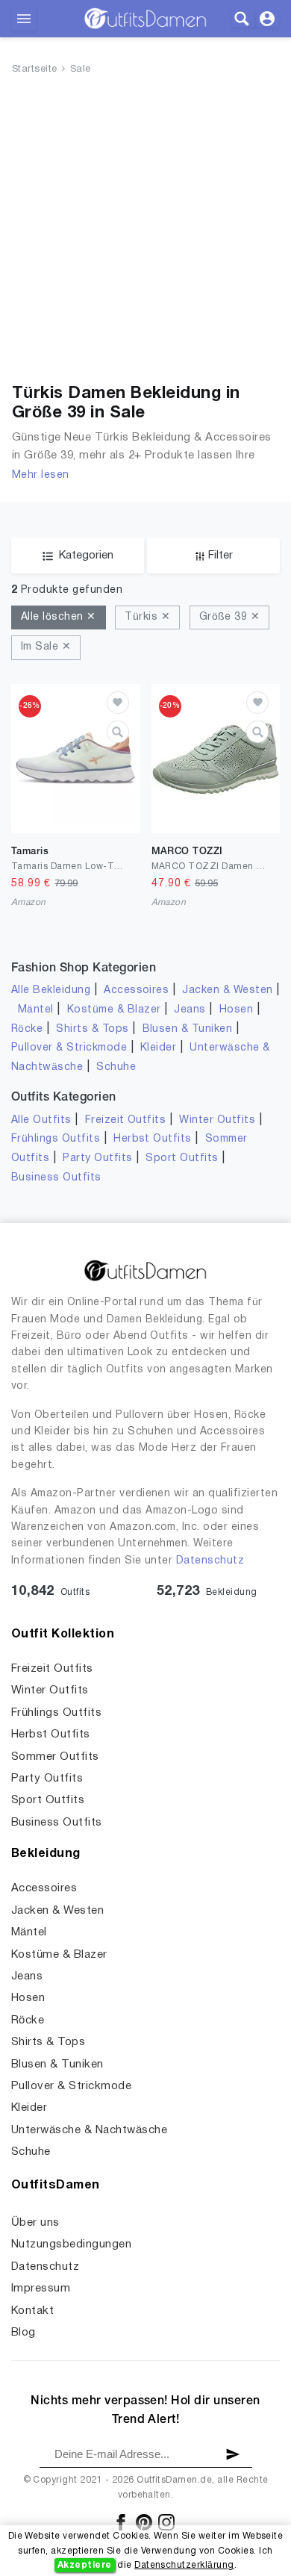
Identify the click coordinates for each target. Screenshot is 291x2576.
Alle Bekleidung (51, 990)
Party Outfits (97, 1158)
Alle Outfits (41, 1120)
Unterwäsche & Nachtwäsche (89, 2130)
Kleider (158, 1048)
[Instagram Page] (166, 2522)
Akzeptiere (85, 2565)
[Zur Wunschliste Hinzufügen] (118, 703)
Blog (24, 2333)
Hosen (236, 1010)
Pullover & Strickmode (69, 1048)
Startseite (35, 69)
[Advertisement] (145, 232)
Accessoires (136, 990)
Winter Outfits (217, 1120)
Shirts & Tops (92, 1029)
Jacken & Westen (227, 990)
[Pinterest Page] (145, 2522)
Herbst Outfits (153, 1139)
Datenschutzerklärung (184, 2565)
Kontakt (32, 2311)
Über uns (35, 2223)
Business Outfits (56, 1178)
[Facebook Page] (122, 2522)
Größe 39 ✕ (230, 617)
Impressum (41, 2289)
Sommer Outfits (55, 1757)
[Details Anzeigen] (118, 732)
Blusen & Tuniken (188, 1029)
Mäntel (36, 1010)
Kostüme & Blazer (114, 1010)
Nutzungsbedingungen (71, 2244)
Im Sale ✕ (46, 647)
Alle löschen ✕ (59, 617)
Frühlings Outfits (56, 1139)
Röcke (27, 1029)
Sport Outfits (182, 1158)
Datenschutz (210, 1561)
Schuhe (116, 1067)
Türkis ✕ (147, 617)
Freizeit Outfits (126, 1120)
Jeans (190, 1010)
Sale (81, 69)
